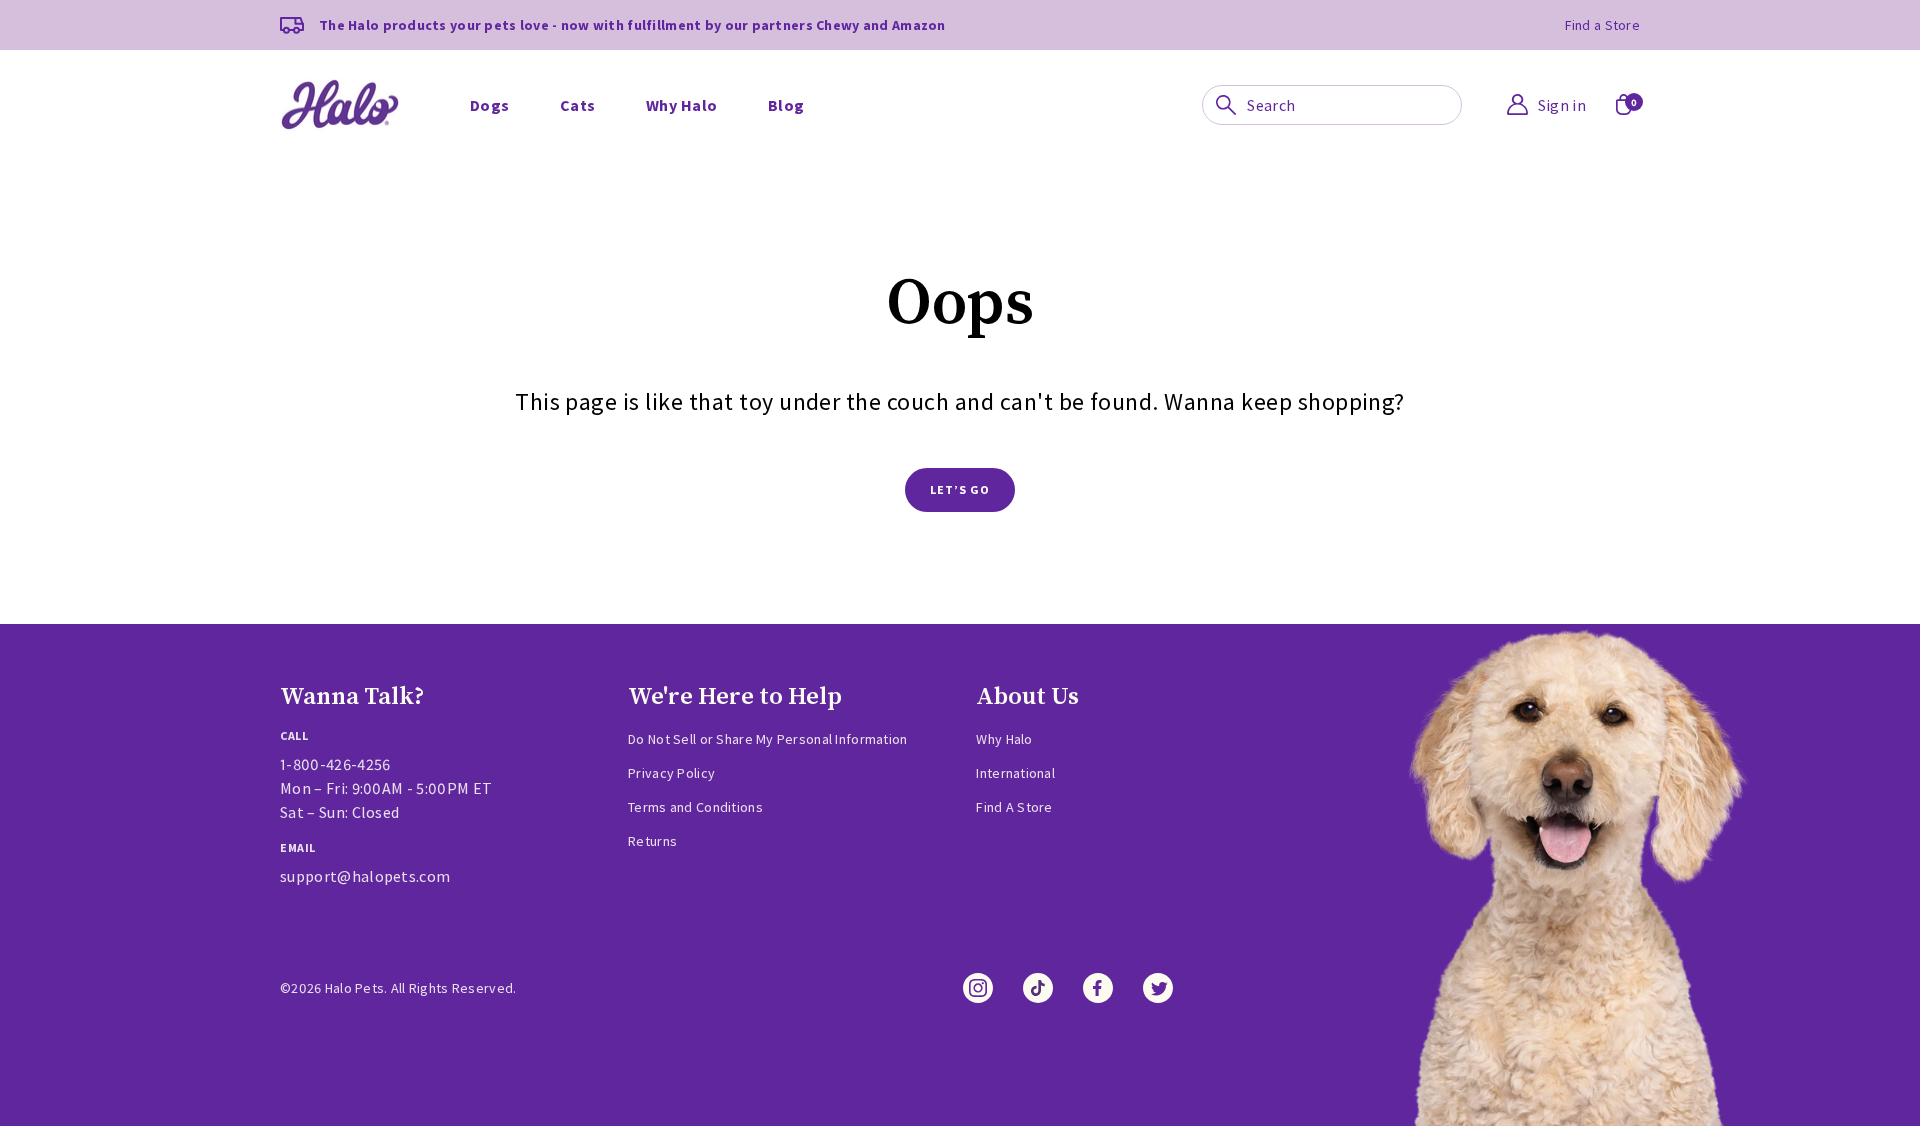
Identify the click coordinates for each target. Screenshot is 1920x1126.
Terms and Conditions (695, 807)
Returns (652, 841)
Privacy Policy (671, 773)
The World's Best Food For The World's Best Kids (1389, 59)
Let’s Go (960, 489)
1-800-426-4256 (335, 764)
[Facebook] (1098, 988)
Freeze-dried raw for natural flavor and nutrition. (837, 59)
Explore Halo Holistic (685, 77)
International (1015, 773)
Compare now (1186, 77)
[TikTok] (1038, 988)
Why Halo (1172, 109)
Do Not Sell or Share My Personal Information (767, 739)
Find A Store (1014, 807)
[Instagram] (978, 988)
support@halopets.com (365, 876)
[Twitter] (1158, 988)
